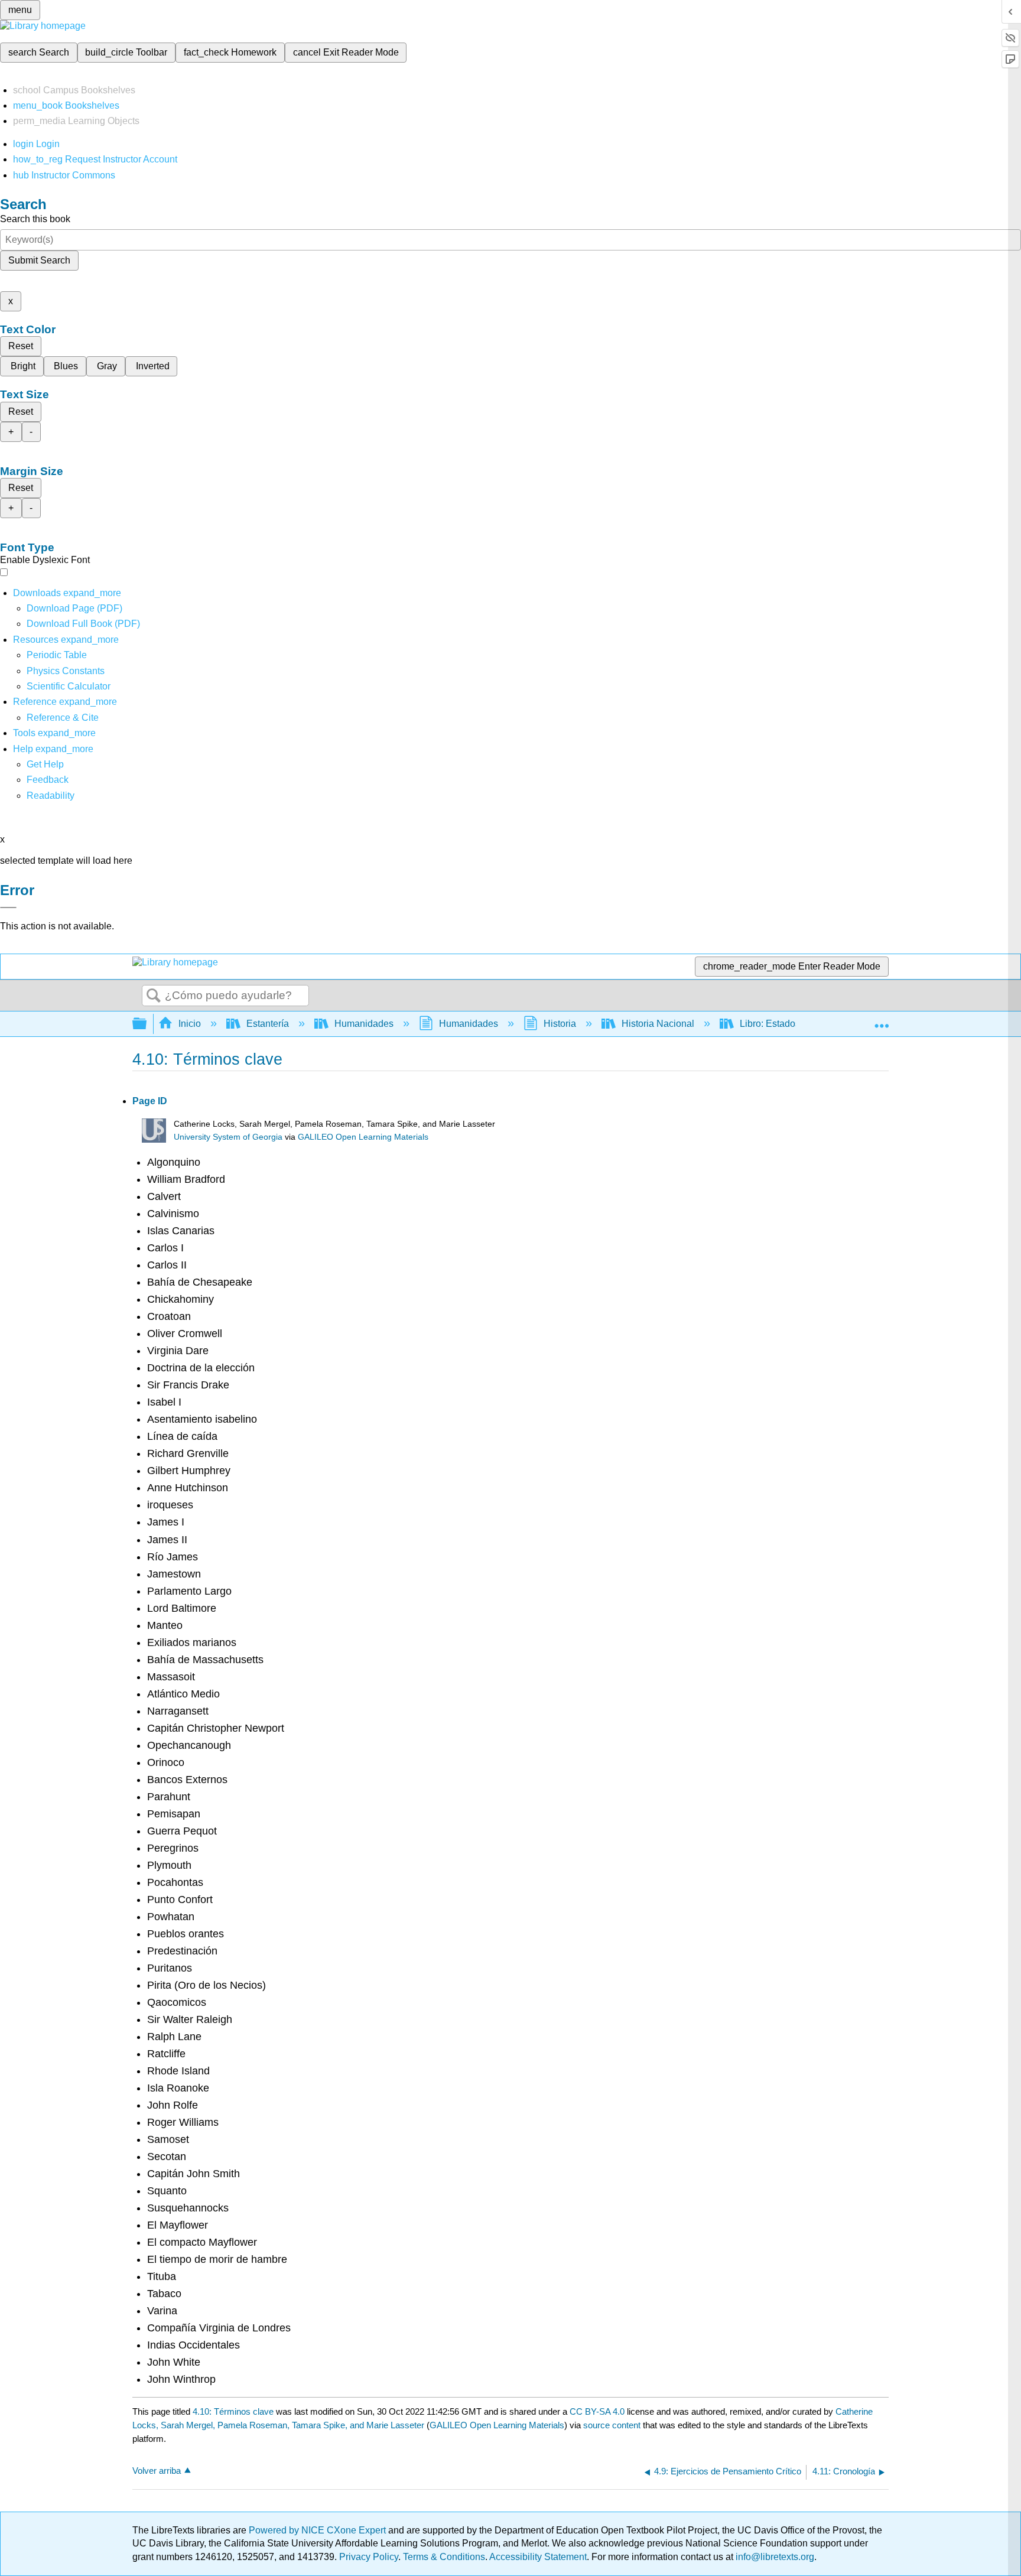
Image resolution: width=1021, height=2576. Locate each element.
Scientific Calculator (69, 686)
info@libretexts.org (774, 2557)
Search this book (35, 219)
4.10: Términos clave (233, 2411)
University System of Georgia (228, 1137)
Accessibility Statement (538, 2557)
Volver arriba (157, 2471)
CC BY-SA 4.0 (597, 2411)
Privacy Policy (369, 2557)
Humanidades (364, 1024)
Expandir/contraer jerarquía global (147, 1024)
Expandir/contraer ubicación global (882, 1020)
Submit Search (39, 260)
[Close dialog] (8, 908)
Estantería (268, 1024)
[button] (48, 780)
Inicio (190, 1024)
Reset (21, 346)
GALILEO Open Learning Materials (363, 1137)
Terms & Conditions (444, 2557)
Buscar (154, 996)
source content (612, 2425)
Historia (560, 1024)
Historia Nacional (658, 1024)
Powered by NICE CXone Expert (318, 2530)
